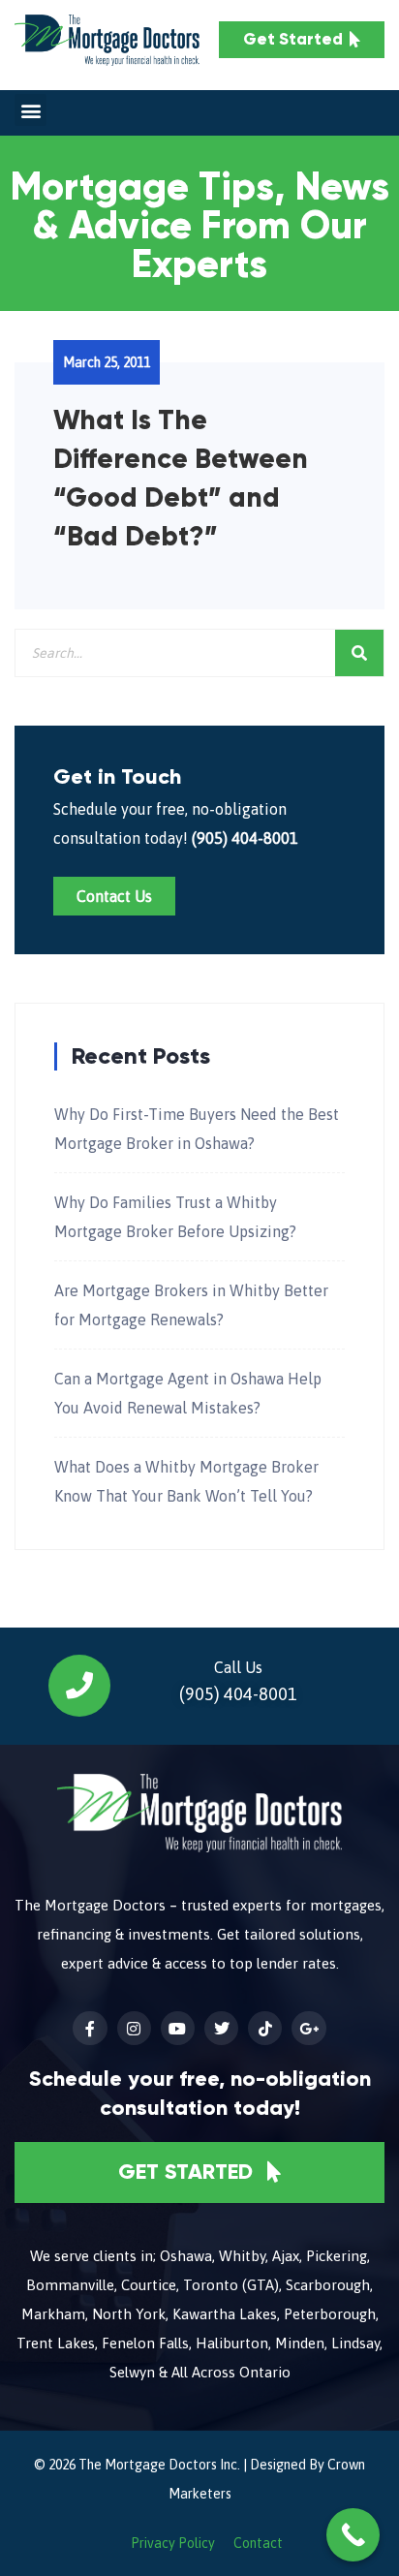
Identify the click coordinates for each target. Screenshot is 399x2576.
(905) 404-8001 (245, 838)
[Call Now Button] (353, 2535)
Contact (258, 2543)
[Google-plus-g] (308, 2028)
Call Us (238, 1667)
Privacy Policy (173, 2543)
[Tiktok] (265, 2028)
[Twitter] (221, 2028)
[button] (31, 110)
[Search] (359, 653)
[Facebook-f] (90, 2028)
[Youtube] (178, 2028)
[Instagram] (134, 2028)
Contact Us (114, 896)
